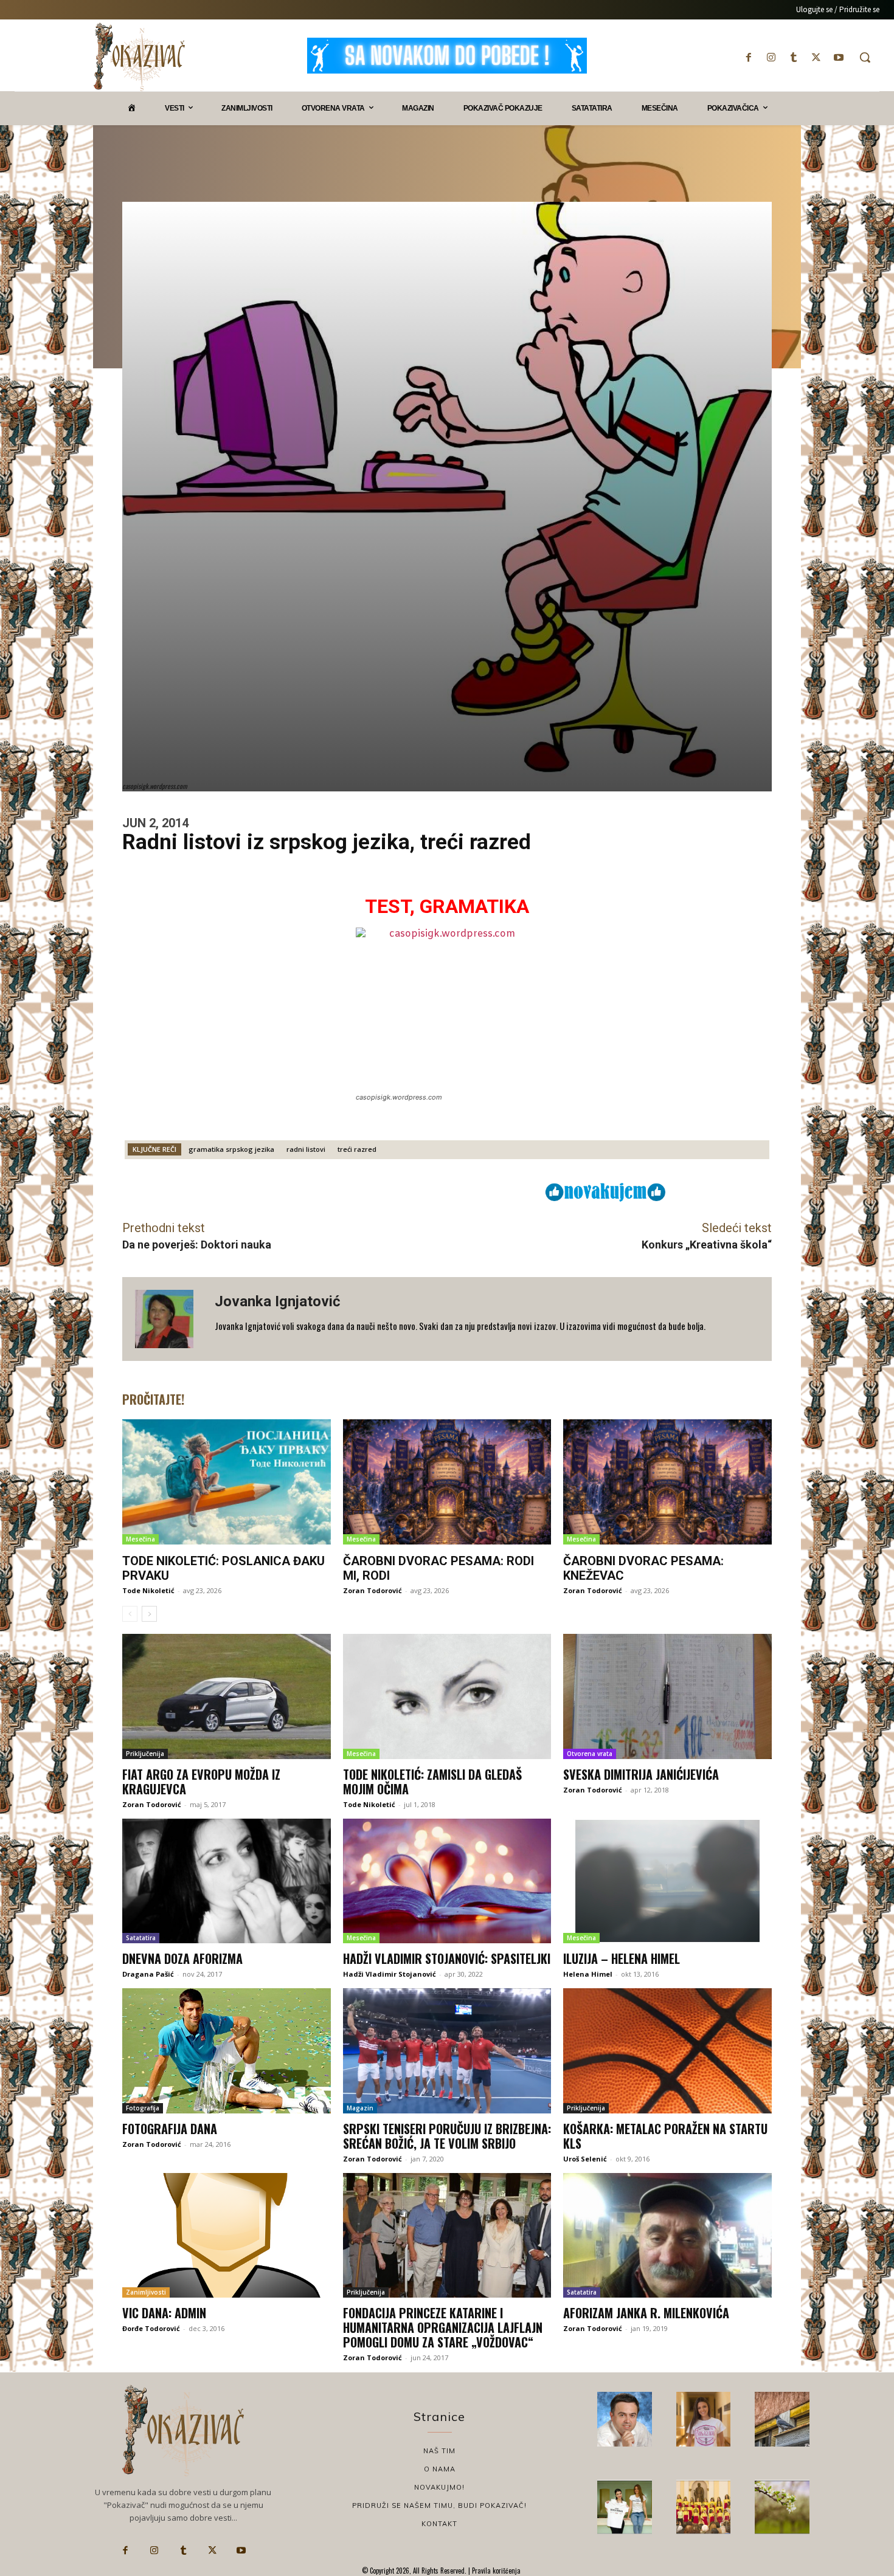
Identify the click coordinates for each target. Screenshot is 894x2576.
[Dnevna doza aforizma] (227, 1881)
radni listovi (306, 1149)
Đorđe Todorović (151, 2328)
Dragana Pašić (148, 1974)
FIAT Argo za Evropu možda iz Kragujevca (201, 1782)
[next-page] (149, 1614)
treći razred (357, 1149)
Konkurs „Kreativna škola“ (707, 1245)
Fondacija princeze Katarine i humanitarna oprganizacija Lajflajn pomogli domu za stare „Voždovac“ (443, 2327)
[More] (460, 1191)
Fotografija (143, 2108)
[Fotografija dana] (227, 2051)
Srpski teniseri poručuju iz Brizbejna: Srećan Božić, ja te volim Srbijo (447, 2136)
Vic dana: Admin (164, 2313)
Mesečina (140, 1539)
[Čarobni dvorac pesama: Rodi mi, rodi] (447, 1482)
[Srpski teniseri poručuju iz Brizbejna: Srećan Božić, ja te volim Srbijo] (447, 2051)
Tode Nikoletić (148, 1590)
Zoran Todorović (372, 1590)
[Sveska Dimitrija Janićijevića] (667, 1696)
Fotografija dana (170, 2129)
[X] (816, 57)
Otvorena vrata (590, 1754)
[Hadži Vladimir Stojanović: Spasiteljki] (447, 1881)
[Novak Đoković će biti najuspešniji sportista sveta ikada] (625, 2419)
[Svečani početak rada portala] (704, 2507)
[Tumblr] (793, 57)
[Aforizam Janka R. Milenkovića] (667, 2236)
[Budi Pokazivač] (625, 2507)
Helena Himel (588, 1974)
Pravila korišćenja (495, 2571)
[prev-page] (130, 1614)
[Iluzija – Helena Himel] (667, 1881)
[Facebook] (748, 57)
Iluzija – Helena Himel (622, 1958)
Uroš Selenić (585, 2159)
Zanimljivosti (146, 2292)
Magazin (360, 2108)
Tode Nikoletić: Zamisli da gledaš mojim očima (432, 1782)
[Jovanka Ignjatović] (168, 1319)
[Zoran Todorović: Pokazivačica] (782, 2419)
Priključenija (145, 1754)
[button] (865, 57)
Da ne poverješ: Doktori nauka (197, 1245)
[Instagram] (771, 57)
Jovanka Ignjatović (278, 1301)
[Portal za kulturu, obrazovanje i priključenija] (139, 57)
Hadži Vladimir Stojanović (390, 1974)
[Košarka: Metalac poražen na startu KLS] (667, 2051)
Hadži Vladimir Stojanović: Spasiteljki (447, 1958)
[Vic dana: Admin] (227, 2236)
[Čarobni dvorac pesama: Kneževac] (667, 1482)
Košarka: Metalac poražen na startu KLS (665, 2136)
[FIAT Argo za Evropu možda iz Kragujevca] (227, 1696)
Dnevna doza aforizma (182, 1958)
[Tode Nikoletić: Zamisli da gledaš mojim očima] (447, 1696)
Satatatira (141, 1938)
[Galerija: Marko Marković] (782, 2507)
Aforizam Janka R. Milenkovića (646, 2313)
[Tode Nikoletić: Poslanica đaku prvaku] (227, 1482)
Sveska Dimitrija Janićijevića (641, 1774)
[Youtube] (839, 57)
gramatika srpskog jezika (231, 1149)
